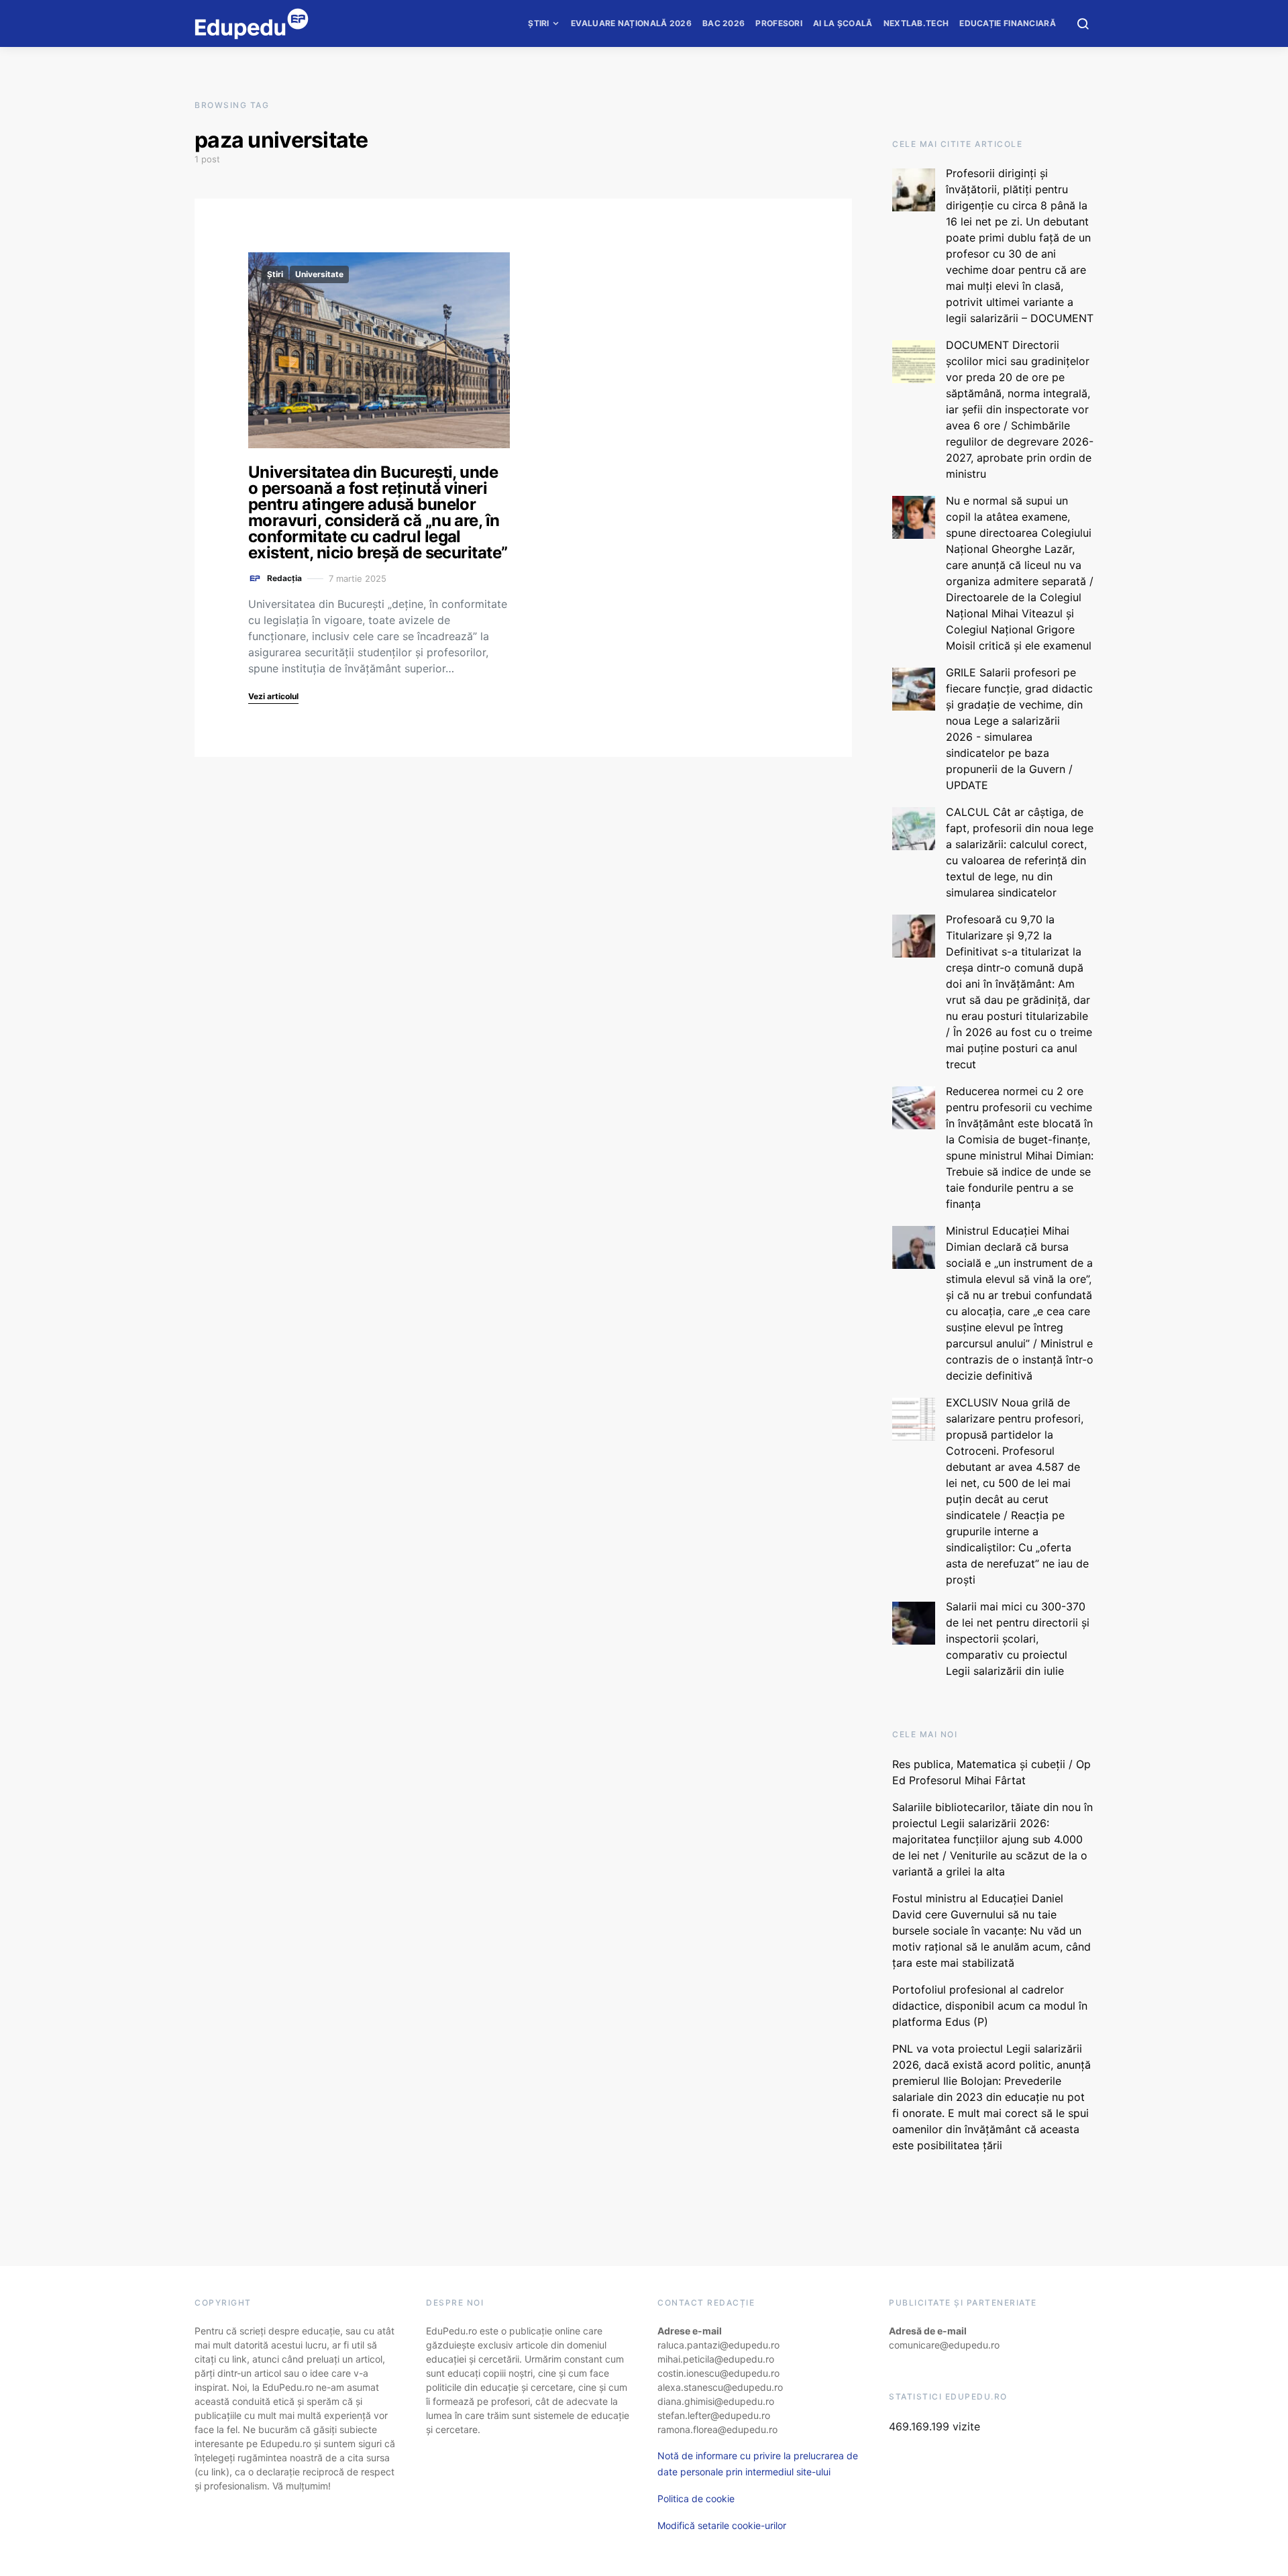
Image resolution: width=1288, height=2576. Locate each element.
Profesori (779, 23)
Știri (539, 23)
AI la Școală (843, 23)
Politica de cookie (696, 2498)
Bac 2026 (723, 23)
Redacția (284, 578)
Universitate (319, 274)
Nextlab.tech (916, 23)
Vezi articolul (273, 696)
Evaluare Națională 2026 (631, 23)
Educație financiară (1008, 23)
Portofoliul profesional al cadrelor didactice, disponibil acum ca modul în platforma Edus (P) (990, 2006)
